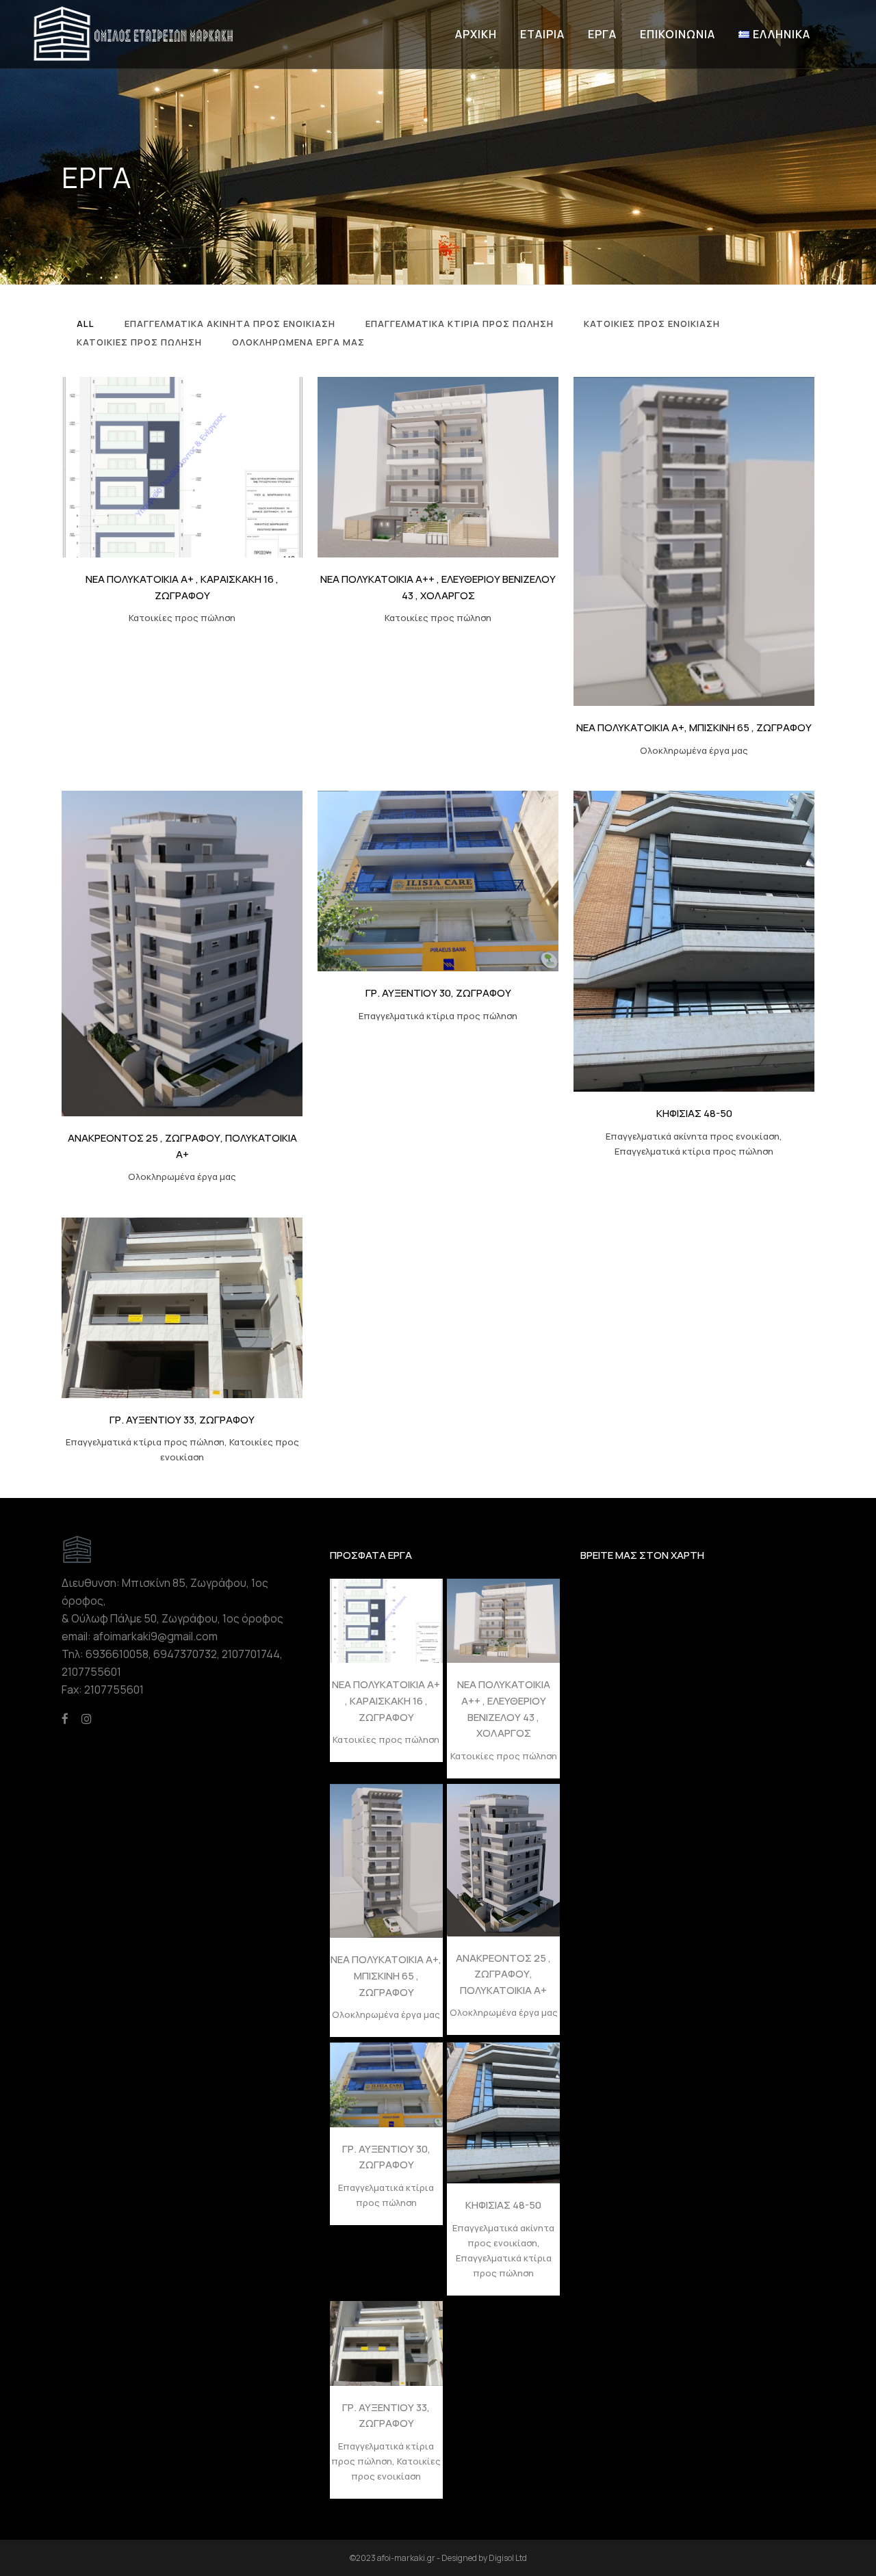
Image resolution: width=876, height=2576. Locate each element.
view (212, 465)
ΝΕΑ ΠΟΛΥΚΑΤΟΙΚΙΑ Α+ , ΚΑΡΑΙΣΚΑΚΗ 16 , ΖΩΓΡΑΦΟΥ (386, 1700)
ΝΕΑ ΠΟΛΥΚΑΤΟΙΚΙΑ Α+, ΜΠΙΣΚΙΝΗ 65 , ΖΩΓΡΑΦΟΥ (694, 727)
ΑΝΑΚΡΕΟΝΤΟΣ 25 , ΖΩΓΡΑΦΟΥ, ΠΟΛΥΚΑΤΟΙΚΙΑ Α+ (503, 1974)
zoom (155, 465)
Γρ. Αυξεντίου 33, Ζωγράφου (182, 1420)
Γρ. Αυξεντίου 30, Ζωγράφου (438, 993)
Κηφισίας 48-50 (694, 1113)
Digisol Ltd (508, 2558)
